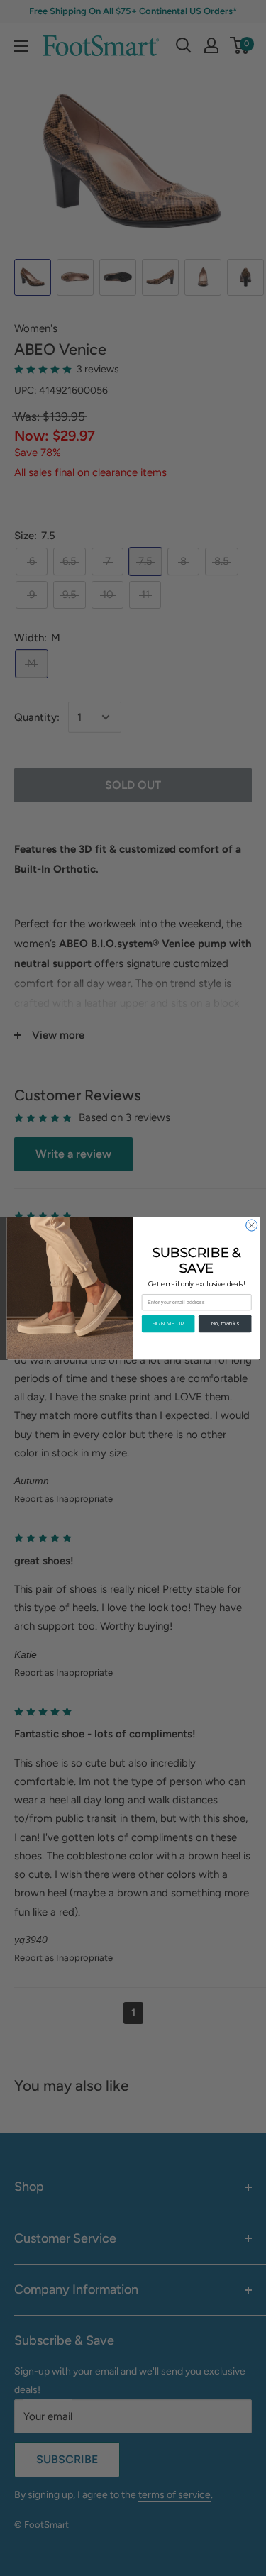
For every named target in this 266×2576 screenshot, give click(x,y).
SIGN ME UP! (168, 1323)
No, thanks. (225, 1323)
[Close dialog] (251, 1225)
